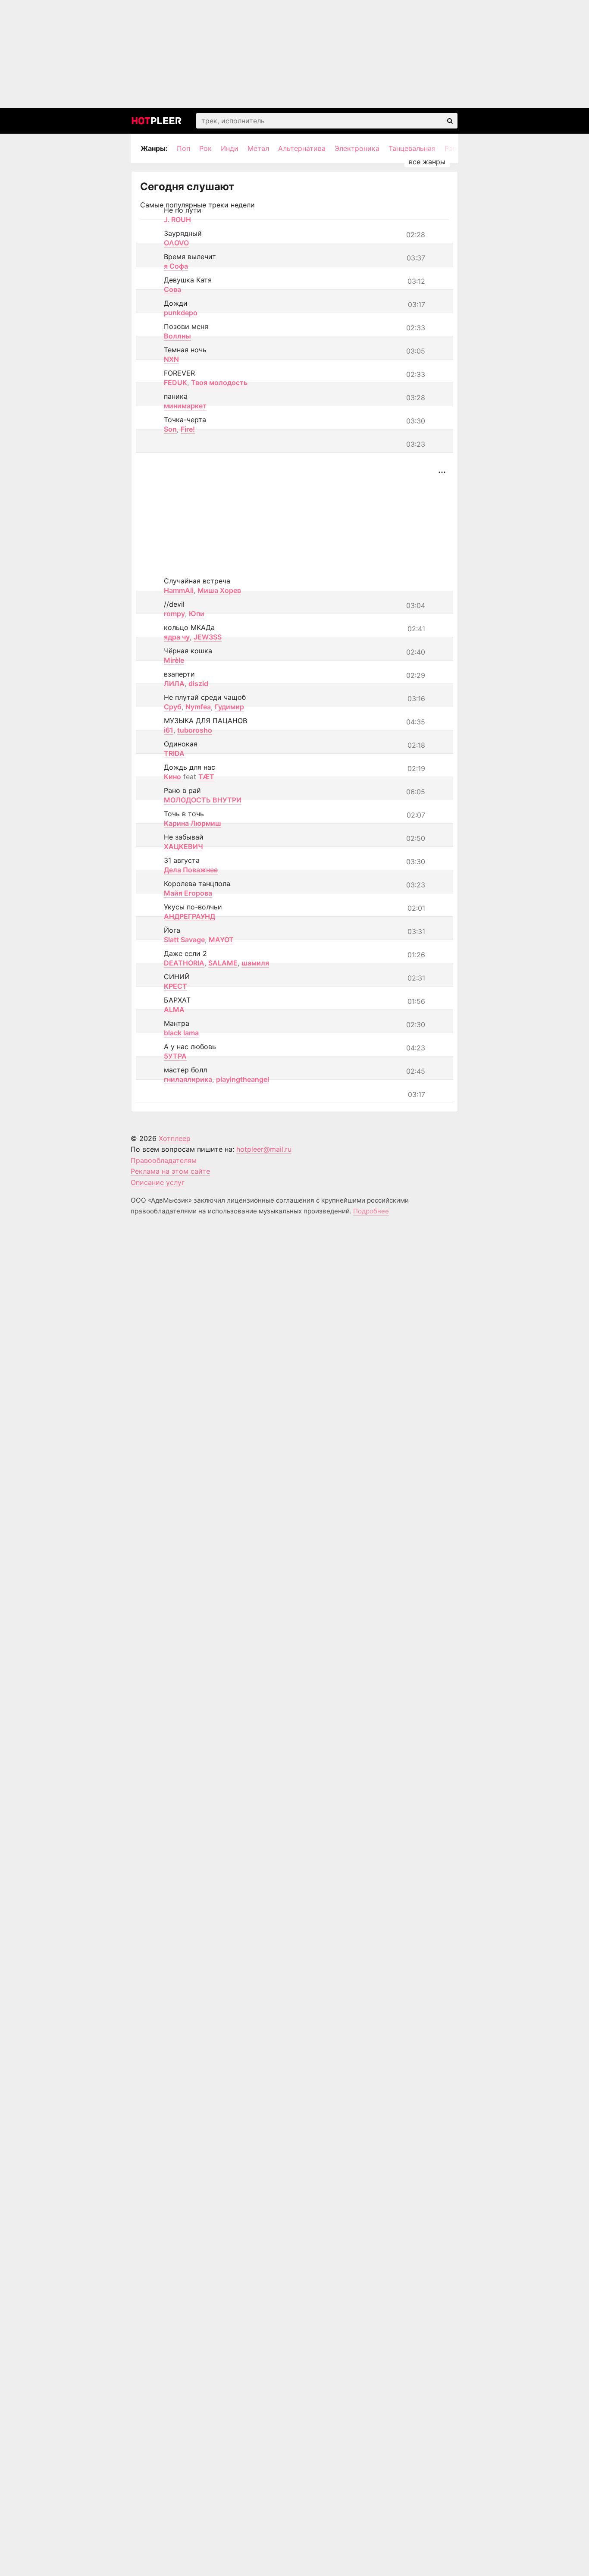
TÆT (206, 777)
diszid (198, 683)
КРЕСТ (175, 986)
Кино (172, 777)
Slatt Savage (184, 940)
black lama (181, 1033)
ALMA (174, 1009)
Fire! (188, 429)
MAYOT (221, 940)
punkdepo (181, 313)
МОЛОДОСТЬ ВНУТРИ (203, 800)
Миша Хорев (219, 590)
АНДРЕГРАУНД (190, 916)
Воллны (177, 336)
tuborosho (195, 730)
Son (170, 429)
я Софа (176, 266)
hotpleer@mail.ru (264, 1149)
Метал (258, 148)
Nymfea (198, 707)
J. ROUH (177, 219)
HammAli (179, 590)
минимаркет (185, 406)
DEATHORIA (184, 963)
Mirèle (174, 660)
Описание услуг (158, 1182)
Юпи (197, 614)
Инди (230, 148)
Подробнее (371, 1211)
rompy (174, 614)
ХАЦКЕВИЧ (183, 846)
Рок (205, 148)
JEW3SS (208, 637)
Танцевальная (412, 148)
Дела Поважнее (191, 870)
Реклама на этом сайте (170, 1171)
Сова (172, 289)
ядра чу (177, 637)
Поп (183, 148)
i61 (169, 730)
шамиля (255, 963)
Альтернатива (302, 148)
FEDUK (175, 382)
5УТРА (175, 1056)
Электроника (357, 148)
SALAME (223, 963)
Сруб (173, 707)
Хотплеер (175, 1138)
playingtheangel (243, 1079)
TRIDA (174, 753)
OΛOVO (176, 243)
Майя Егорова (188, 893)
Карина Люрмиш (193, 823)
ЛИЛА (174, 683)
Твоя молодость (219, 382)
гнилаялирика (188, 1079)
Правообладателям (164, 1160)
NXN (171, 359)
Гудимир (229, 707)
